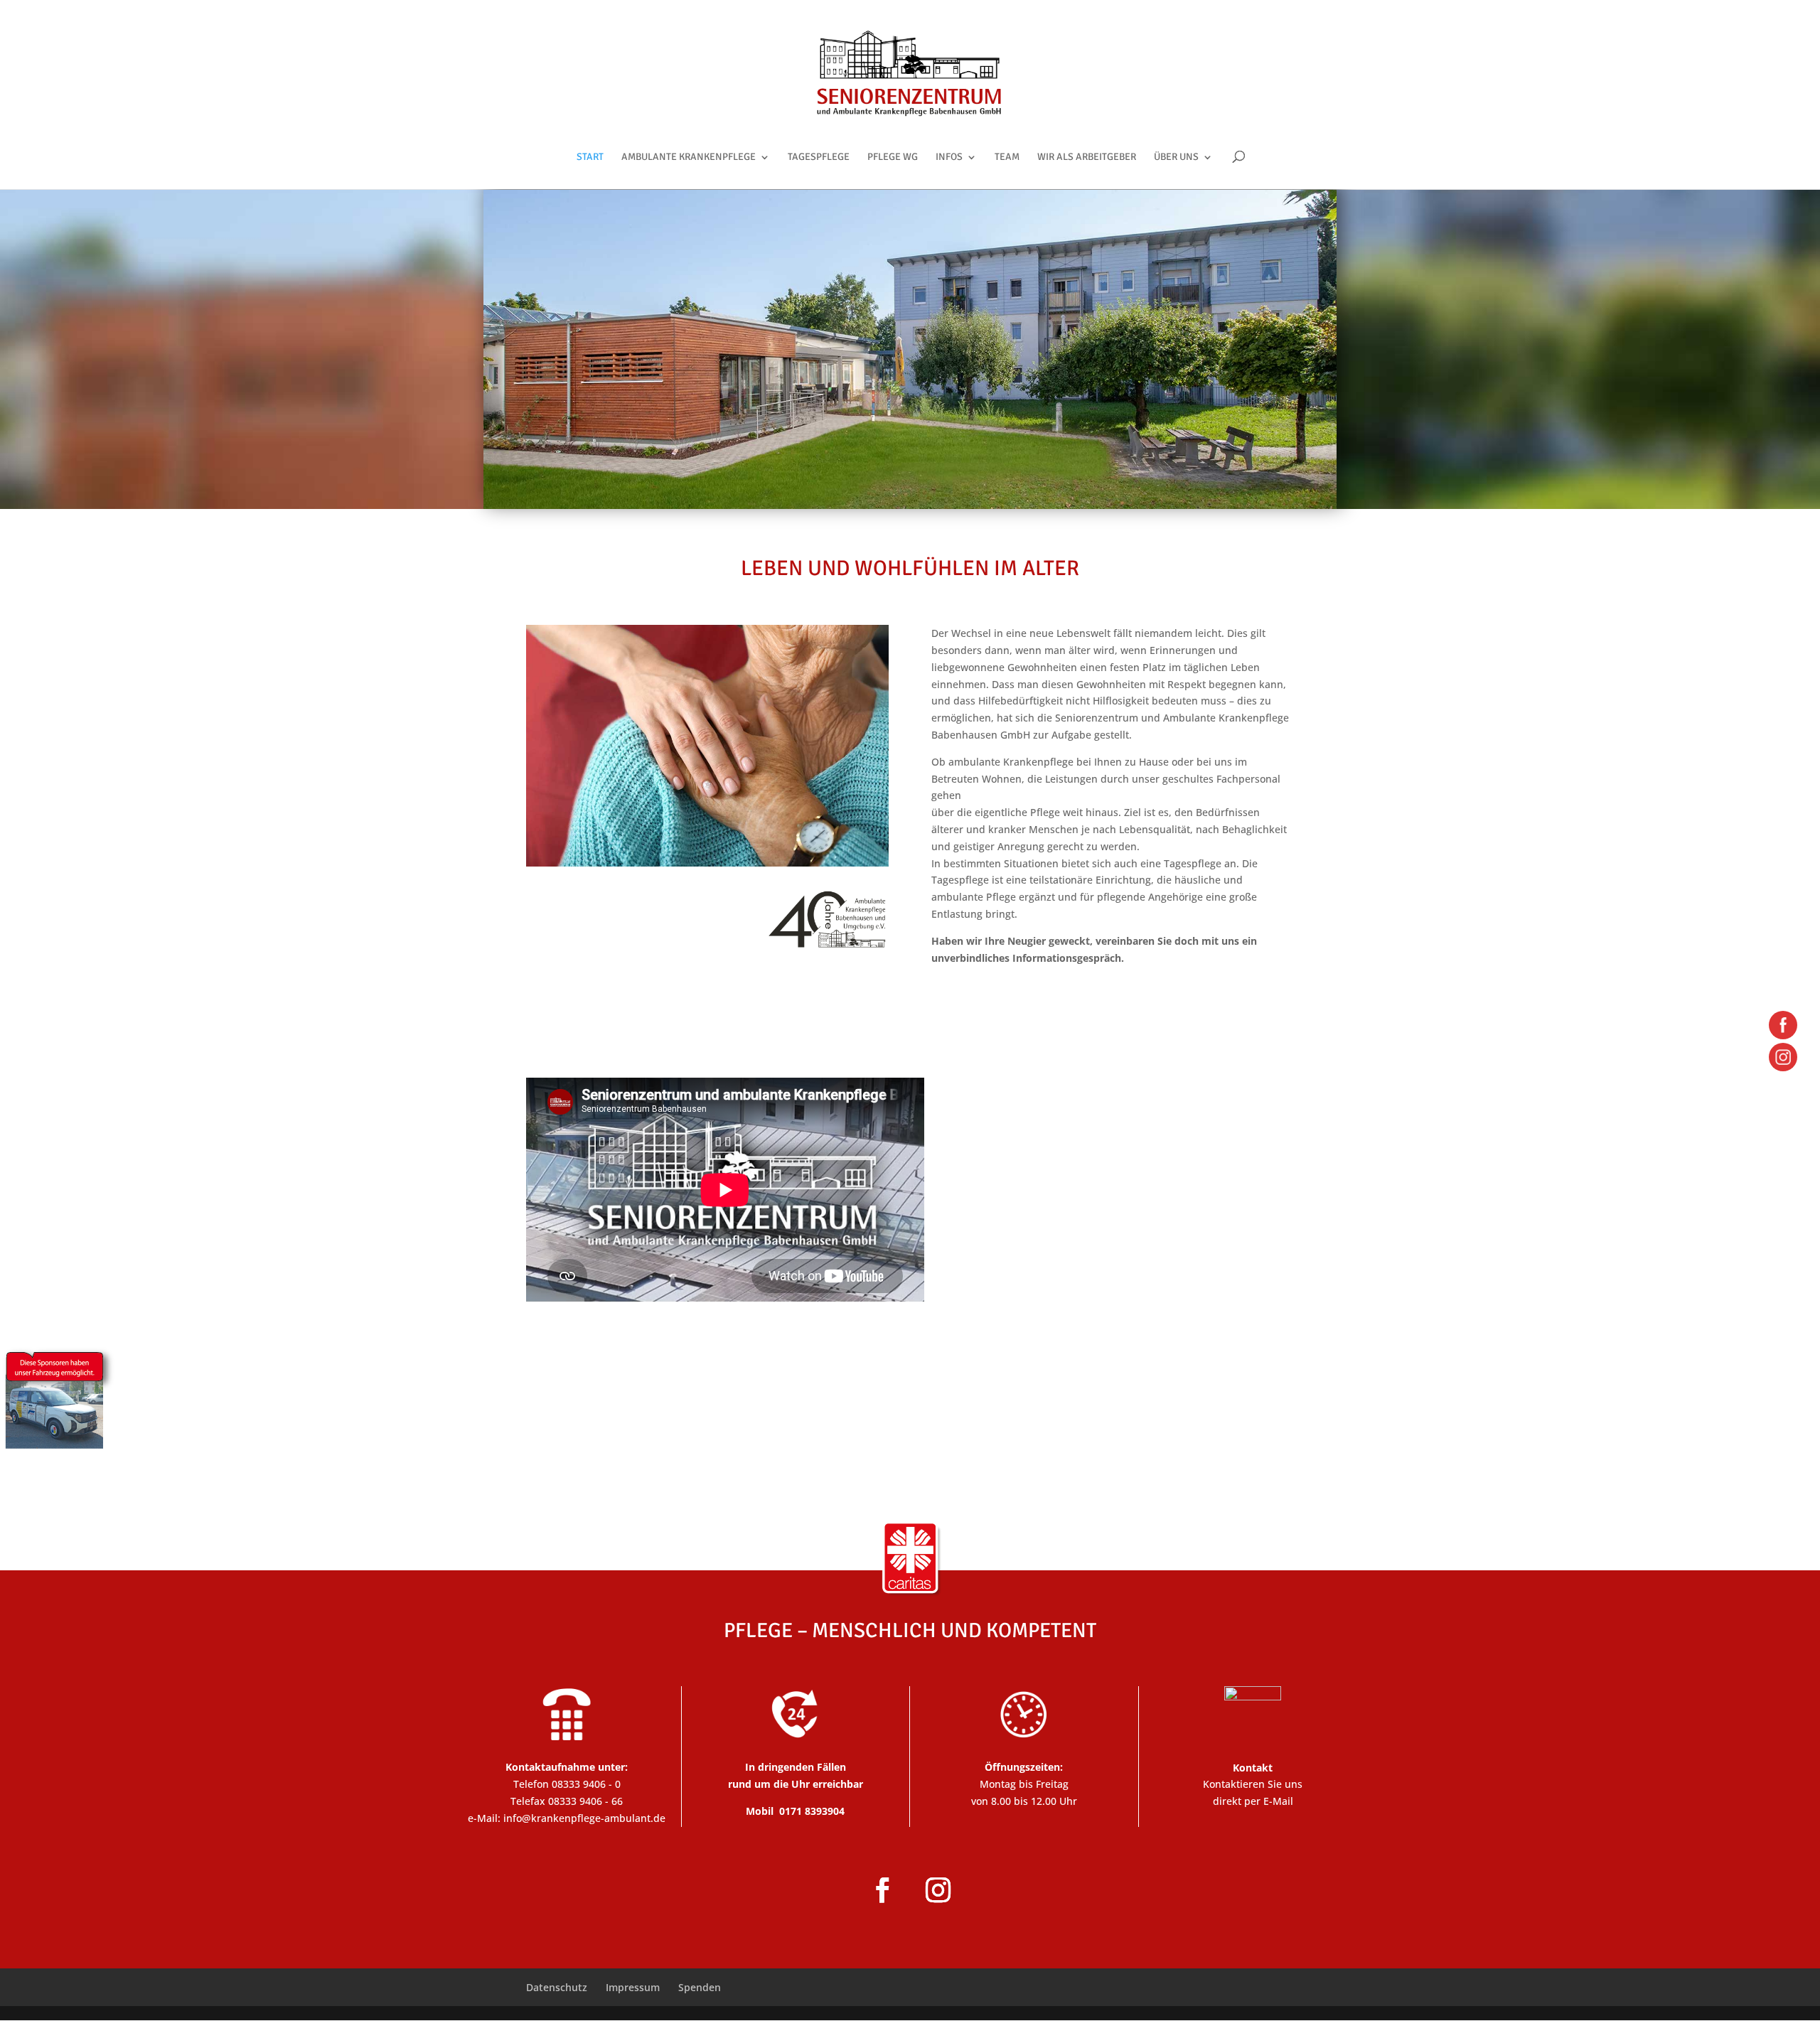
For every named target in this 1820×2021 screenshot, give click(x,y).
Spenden (700, 1987)
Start (590, 157)
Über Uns (1176, 157)
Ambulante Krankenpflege (689, 157)
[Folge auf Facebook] (882, 1890)
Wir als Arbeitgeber (1087, 157)
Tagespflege (819, 157)
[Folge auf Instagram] (938, 1890)
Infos (949, 157)
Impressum (633, 1987)
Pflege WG (893, 157)
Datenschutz (557, 1987)
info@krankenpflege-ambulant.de (584, 1818)
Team (1007, 157)
